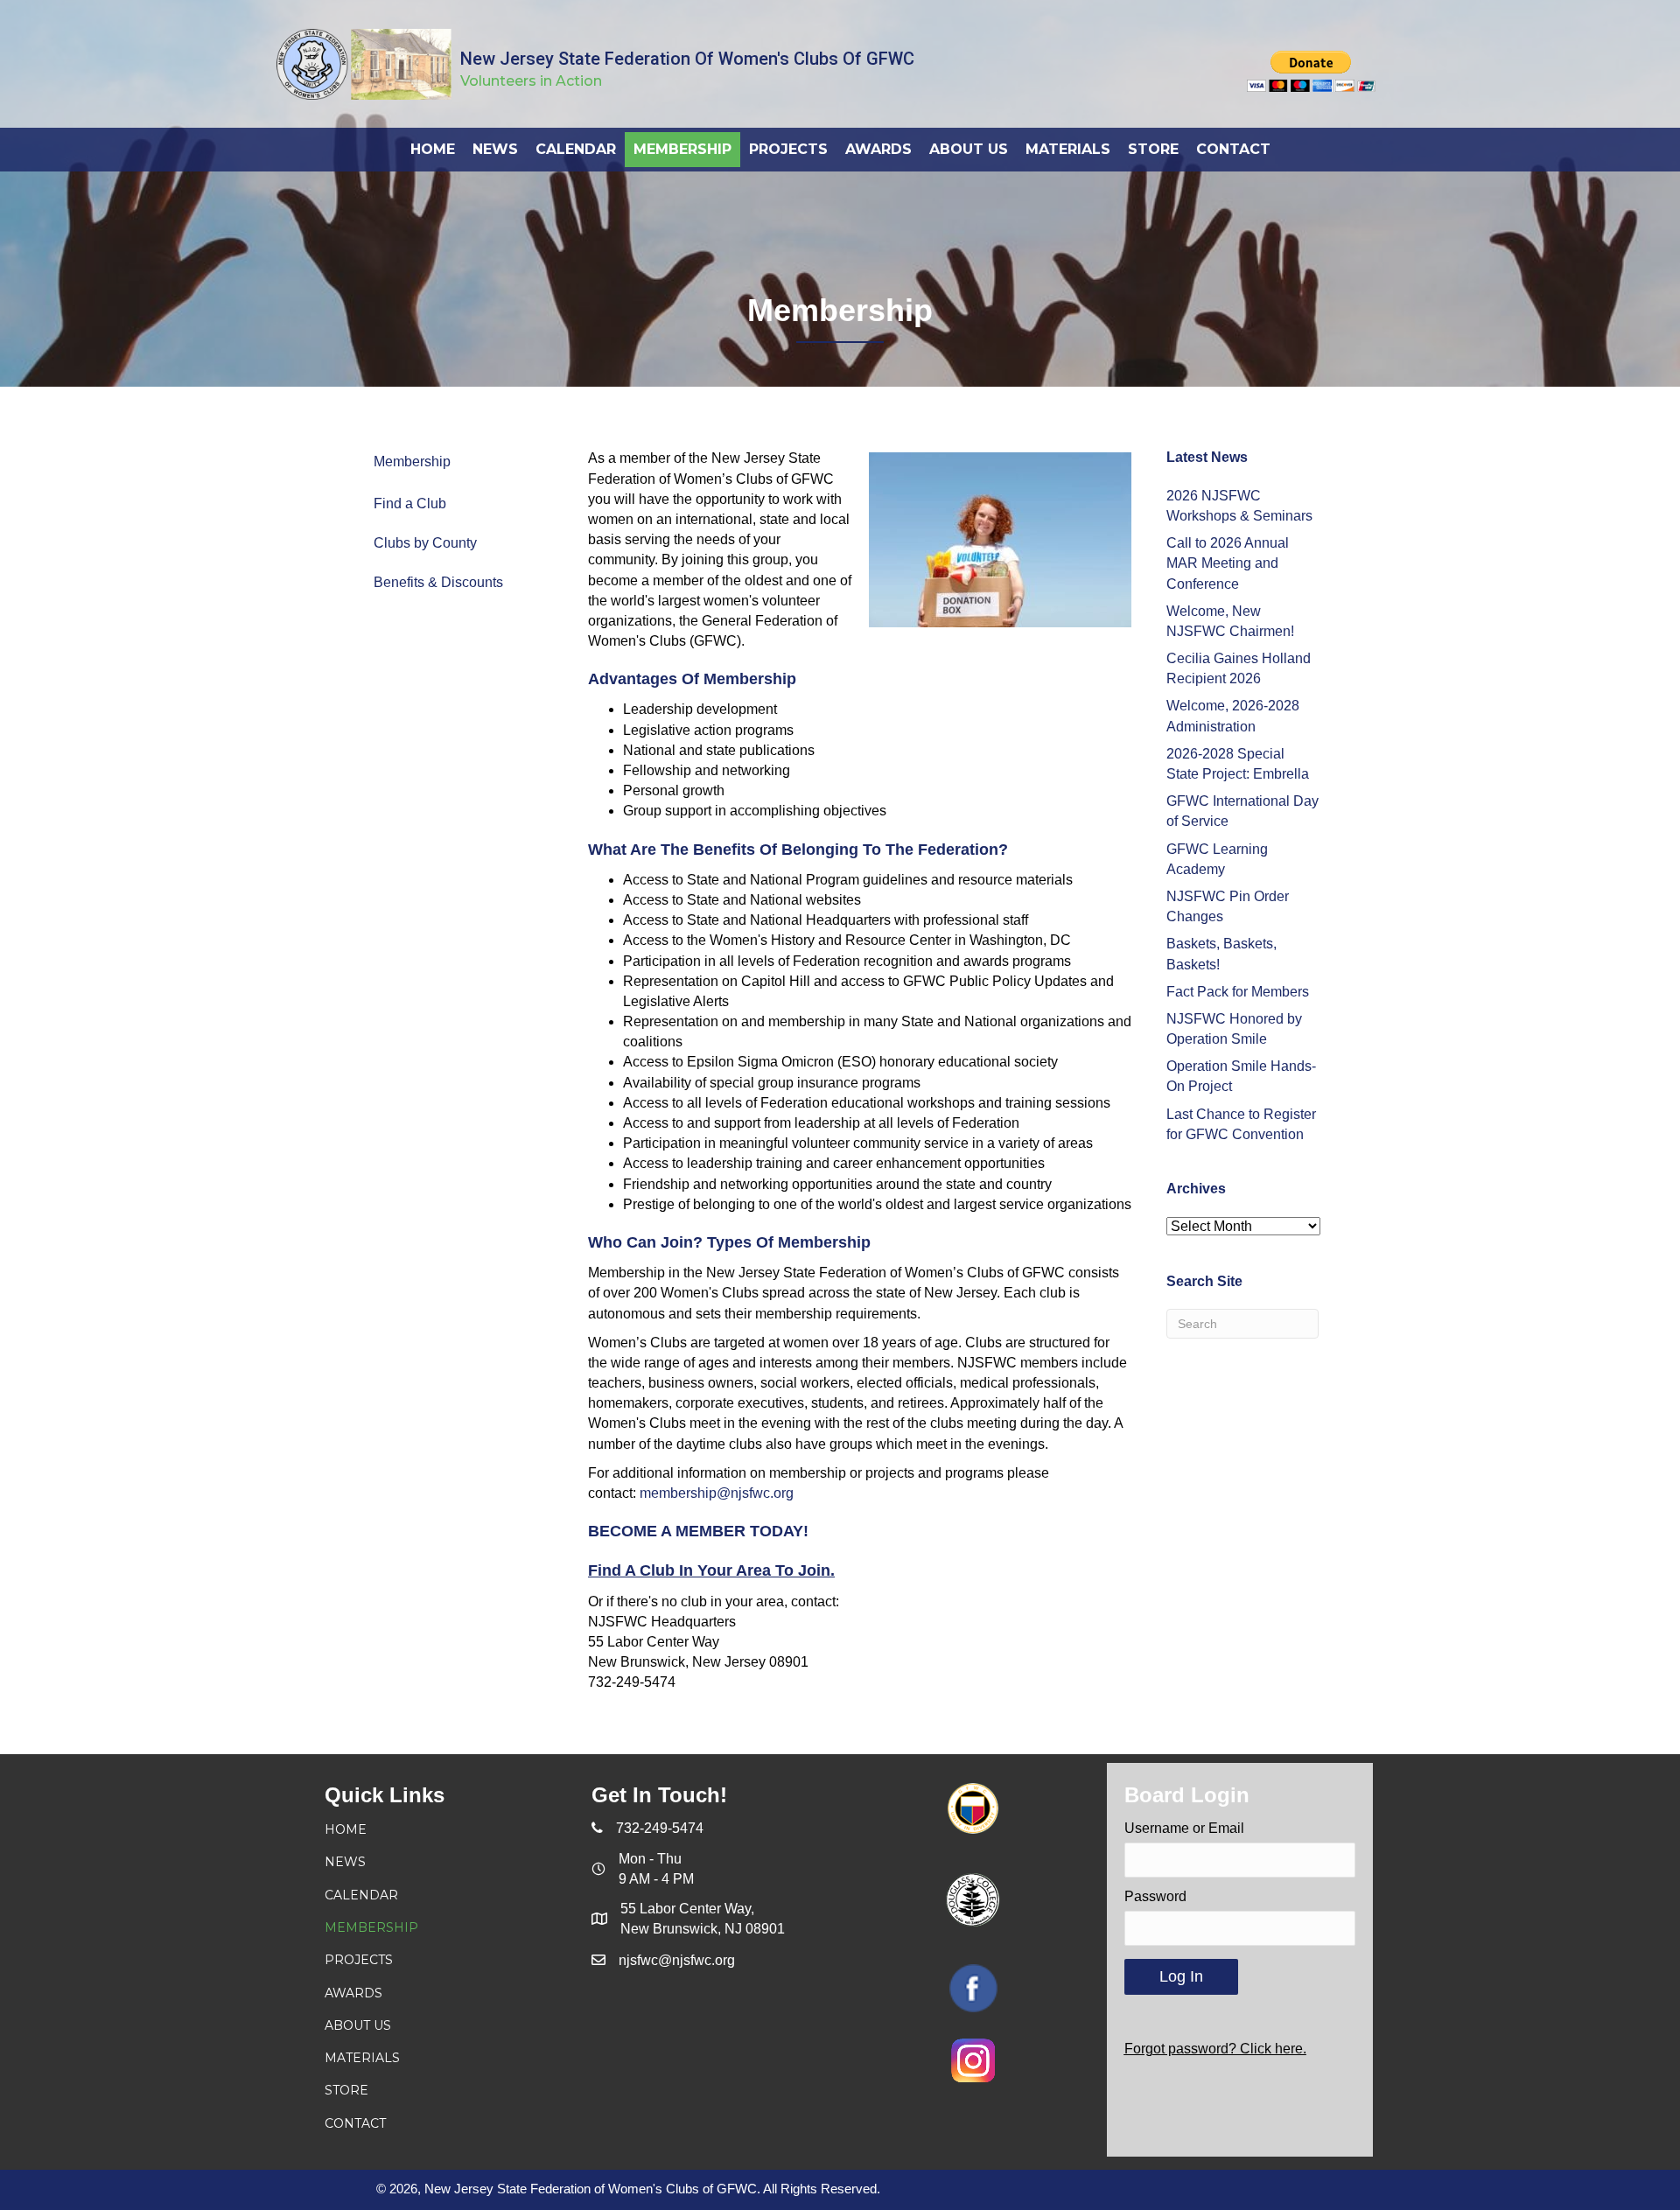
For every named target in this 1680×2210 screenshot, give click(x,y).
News (345, 1862)
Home (346, 1829)
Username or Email (1184, 1828)
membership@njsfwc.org (717, 1493)
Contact (355, 2123)
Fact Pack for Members (1238, 992)
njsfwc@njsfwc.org (677, 1960)
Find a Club (410, 504)
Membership (412, 462)
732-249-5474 (660, 1828)
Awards (353, 1993)
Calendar (361, 1895)
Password (1155, 1896)
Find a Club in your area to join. (711, 1570)
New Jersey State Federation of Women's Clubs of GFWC (687, 59)
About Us (358, 2025)
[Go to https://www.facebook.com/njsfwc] (973, 1988)
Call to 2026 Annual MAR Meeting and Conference (1228, 563)
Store (346, 2090)
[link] (433, 149)
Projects (359, 1960)
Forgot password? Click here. (1215, 2049)
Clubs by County (425, 543)
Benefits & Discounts (438, 582)
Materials (362, 2058)
